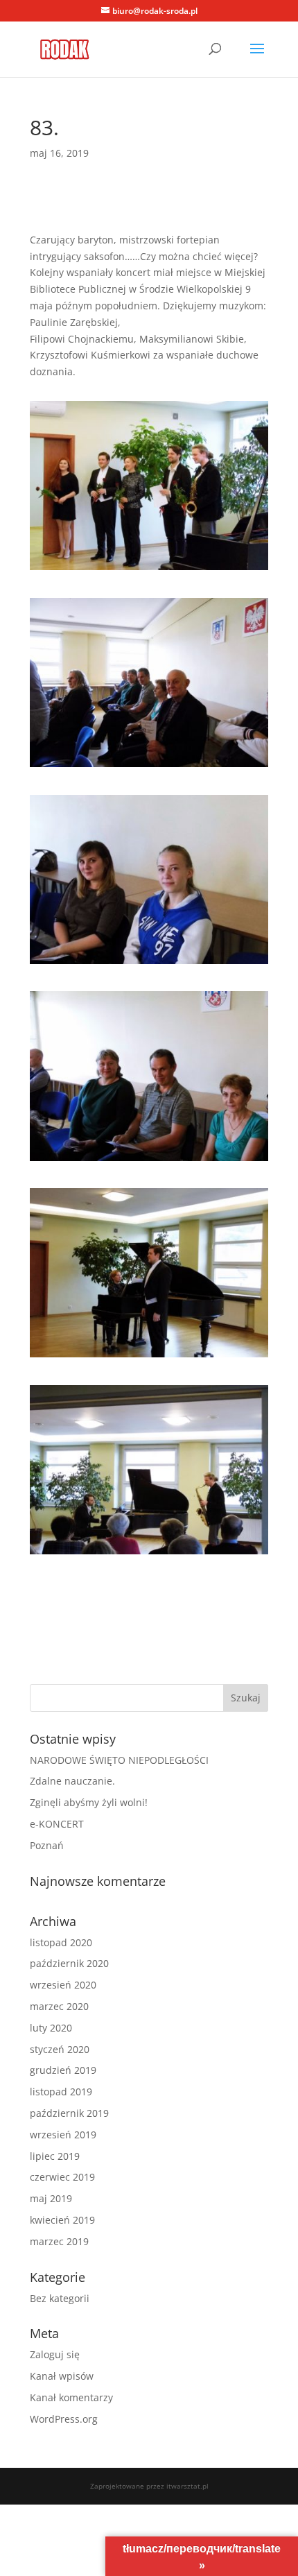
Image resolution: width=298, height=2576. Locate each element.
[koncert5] (149, 1357)
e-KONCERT (57, 1824)
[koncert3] (149, 964)
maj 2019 (51, 2198)
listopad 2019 (61, 2092)
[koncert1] (149, 570)
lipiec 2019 (55, 2156)
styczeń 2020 (60, 2049)
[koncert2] (149, 767)
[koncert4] (149, 1161)
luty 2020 (51, 2028)
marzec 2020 (59, 2006)
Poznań (47, 1845)
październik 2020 (69, 1963)
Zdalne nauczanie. (72, 1781)
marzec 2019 (59, 2241)
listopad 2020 (61, 1942)
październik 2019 (69, 2113)
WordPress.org (64, 2419)
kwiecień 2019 (62, 2220)
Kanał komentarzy (71, 2397)
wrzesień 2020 (63, 1985)
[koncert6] (149, 1554)
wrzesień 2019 (63, 2135)
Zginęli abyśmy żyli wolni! (89, 1802)
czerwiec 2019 (62, 2177)
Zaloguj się (55, 2354)
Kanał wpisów (62, 2376)
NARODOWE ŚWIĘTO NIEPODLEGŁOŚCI (119, 1760)
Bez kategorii (60, 2298)
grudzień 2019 (63, 2070)
